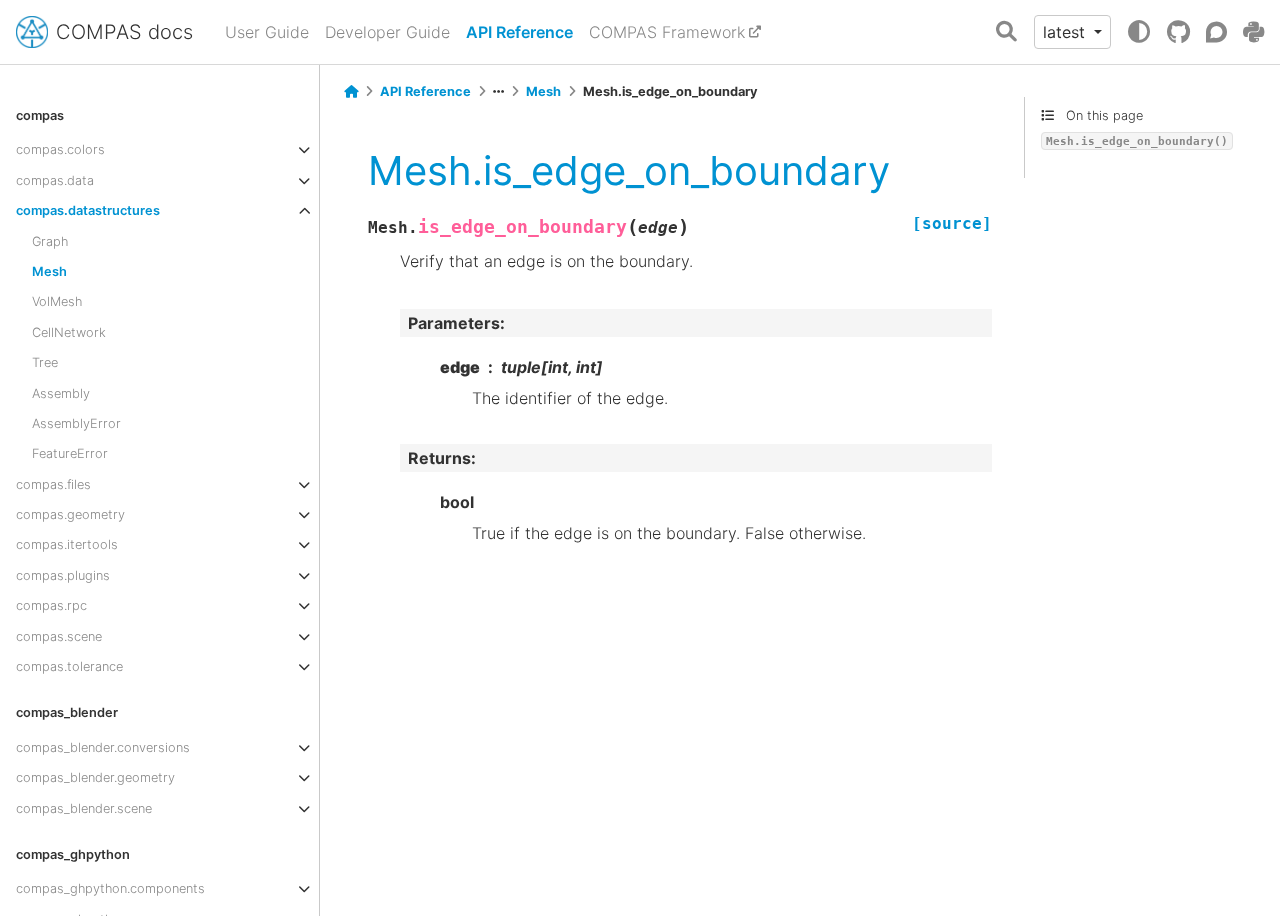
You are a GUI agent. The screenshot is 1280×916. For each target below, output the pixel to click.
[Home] (351, 92)
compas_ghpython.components (110, 888)
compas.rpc (51, 605)
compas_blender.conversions (103, 747)
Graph (50, 241)
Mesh (49, 271)
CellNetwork (69, 332)
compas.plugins (63, 575)
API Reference (519, 32)
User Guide (267, 32)
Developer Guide (387, 32)
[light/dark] (1139, 32)
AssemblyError (76, 423)
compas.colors (60, 149)
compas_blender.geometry (95, 777)
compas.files (53, 484)
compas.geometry (70, 514)
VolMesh (57, 301)
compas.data (55, 180)
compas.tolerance (69, 666)
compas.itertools (67, 544)
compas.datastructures (88, 210)
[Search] (1006, 32)
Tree (45, 362)
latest (1066, 32)
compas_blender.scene (84, 808)
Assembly (61, 393)
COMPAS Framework (667, 32)
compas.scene (59, 636)
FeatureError (70, 453)
